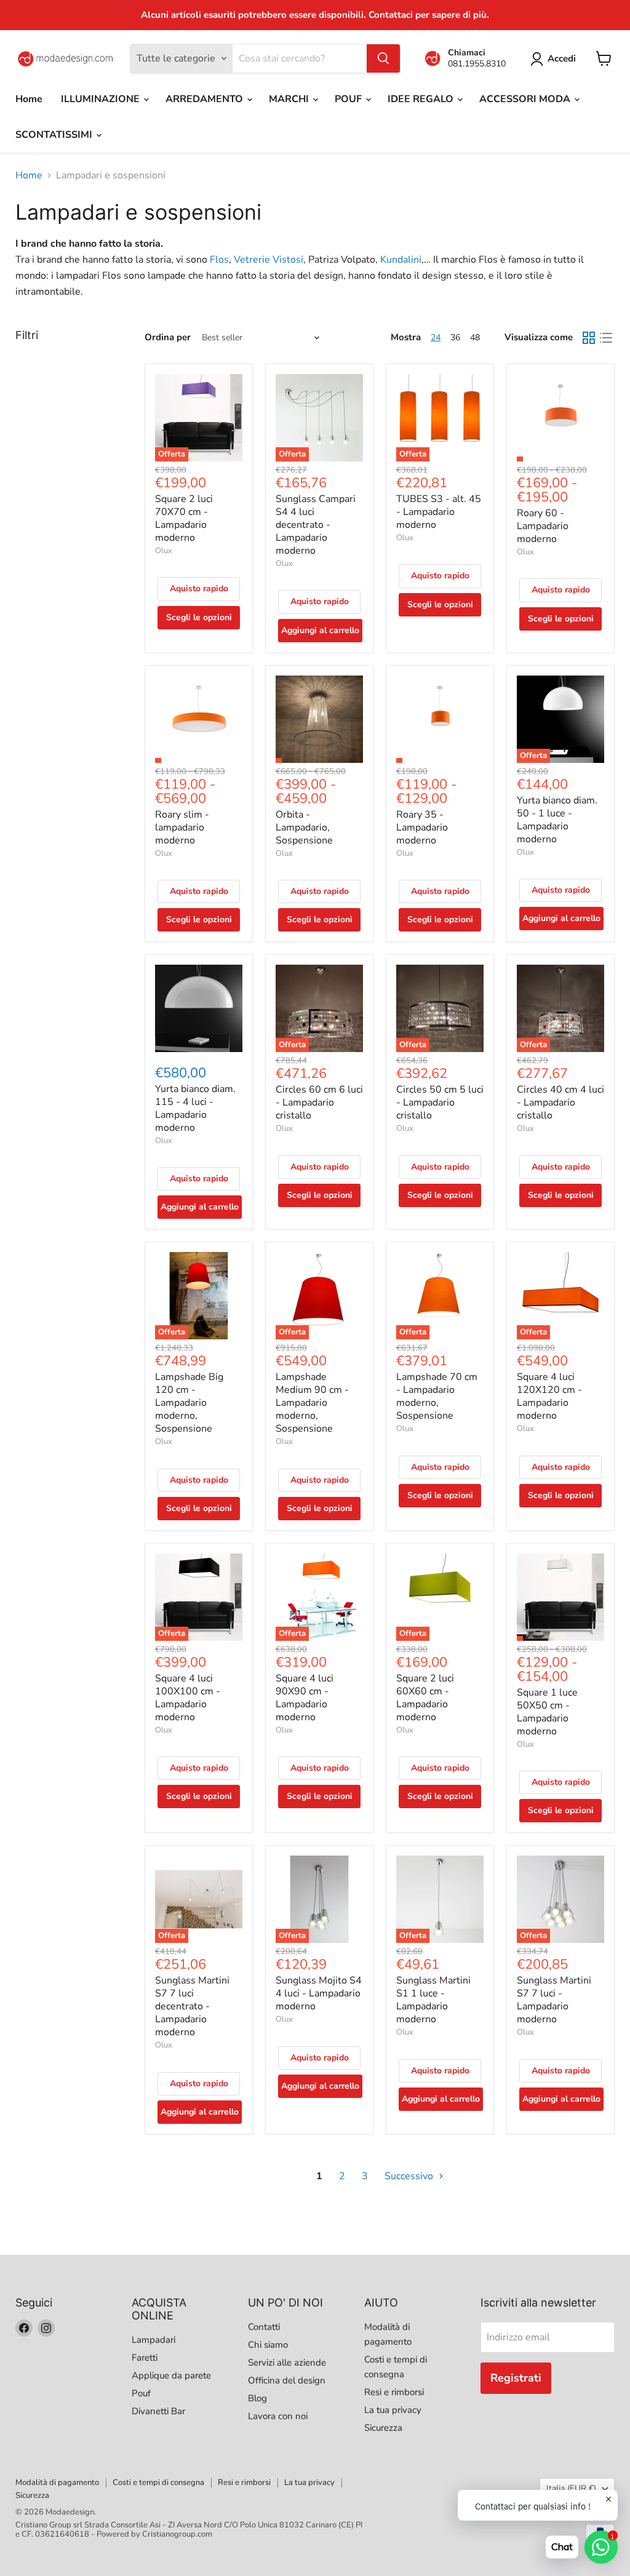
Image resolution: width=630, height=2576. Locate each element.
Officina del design (287, 2380)
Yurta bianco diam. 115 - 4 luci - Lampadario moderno (195, 1108)
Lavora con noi (278, 2416)
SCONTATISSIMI (55, 135)
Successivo (410, 2176)
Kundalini (401, 260)
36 (455, 337)
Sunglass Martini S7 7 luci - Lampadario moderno (554, 2000)
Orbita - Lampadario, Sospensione (304, 827)
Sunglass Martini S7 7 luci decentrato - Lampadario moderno (192, 2006)
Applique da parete (171, 2375)
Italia (571, 2488)
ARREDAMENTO (205, 99)
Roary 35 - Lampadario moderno (422, 827)
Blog (257, 2398)
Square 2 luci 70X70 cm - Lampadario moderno (184, 518)
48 (475, 337)
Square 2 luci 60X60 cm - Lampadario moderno (425, 1698)
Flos (219, 260)
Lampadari (154, 2340)
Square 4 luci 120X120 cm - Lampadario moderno (549, 1396)
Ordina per (168, 337)
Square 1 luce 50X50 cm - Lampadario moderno (547, 1712)
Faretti (145, 2358)
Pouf (141, 2393)
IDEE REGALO (422, 99)
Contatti (264, 2327)
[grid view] (589, 338)
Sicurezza (383, 2428)
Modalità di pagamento (57, 2482)
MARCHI (290, 99)
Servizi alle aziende (287, 2363)
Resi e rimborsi (394, 2392)
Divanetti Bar (158, 2411)
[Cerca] (383, 58)
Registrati (516, 2378)
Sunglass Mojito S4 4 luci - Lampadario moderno (319, 1993)
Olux (164, 551)
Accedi (562, 58)
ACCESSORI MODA (526, 99)
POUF (349, 99)
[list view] (606, 338)
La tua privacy (393, 2410)
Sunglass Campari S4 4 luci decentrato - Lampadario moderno (316, 525)
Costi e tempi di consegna (158, 2482)
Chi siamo (268, 2345)
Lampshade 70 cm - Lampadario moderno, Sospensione (437, 1396)
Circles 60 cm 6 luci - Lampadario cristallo (319, 1103)
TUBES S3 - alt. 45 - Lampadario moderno (439, 512)
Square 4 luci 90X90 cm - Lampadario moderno (305, 1698)
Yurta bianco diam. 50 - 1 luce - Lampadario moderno (557, 820)
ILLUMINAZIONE (102, 99)
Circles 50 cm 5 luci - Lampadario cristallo (440, 1103)
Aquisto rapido (199, 588)
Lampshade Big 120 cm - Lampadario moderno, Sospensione (189, 1403)
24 (436, 337)
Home (29, 99)
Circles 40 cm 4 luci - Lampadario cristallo (560, 1103)
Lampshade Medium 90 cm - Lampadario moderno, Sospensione (312, 1403)
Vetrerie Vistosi (269, 260)
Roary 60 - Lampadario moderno (543, 526)
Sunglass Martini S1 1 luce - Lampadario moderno (433, 2000)
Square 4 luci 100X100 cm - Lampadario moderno (188, 1698)
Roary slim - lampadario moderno (182, 827)
